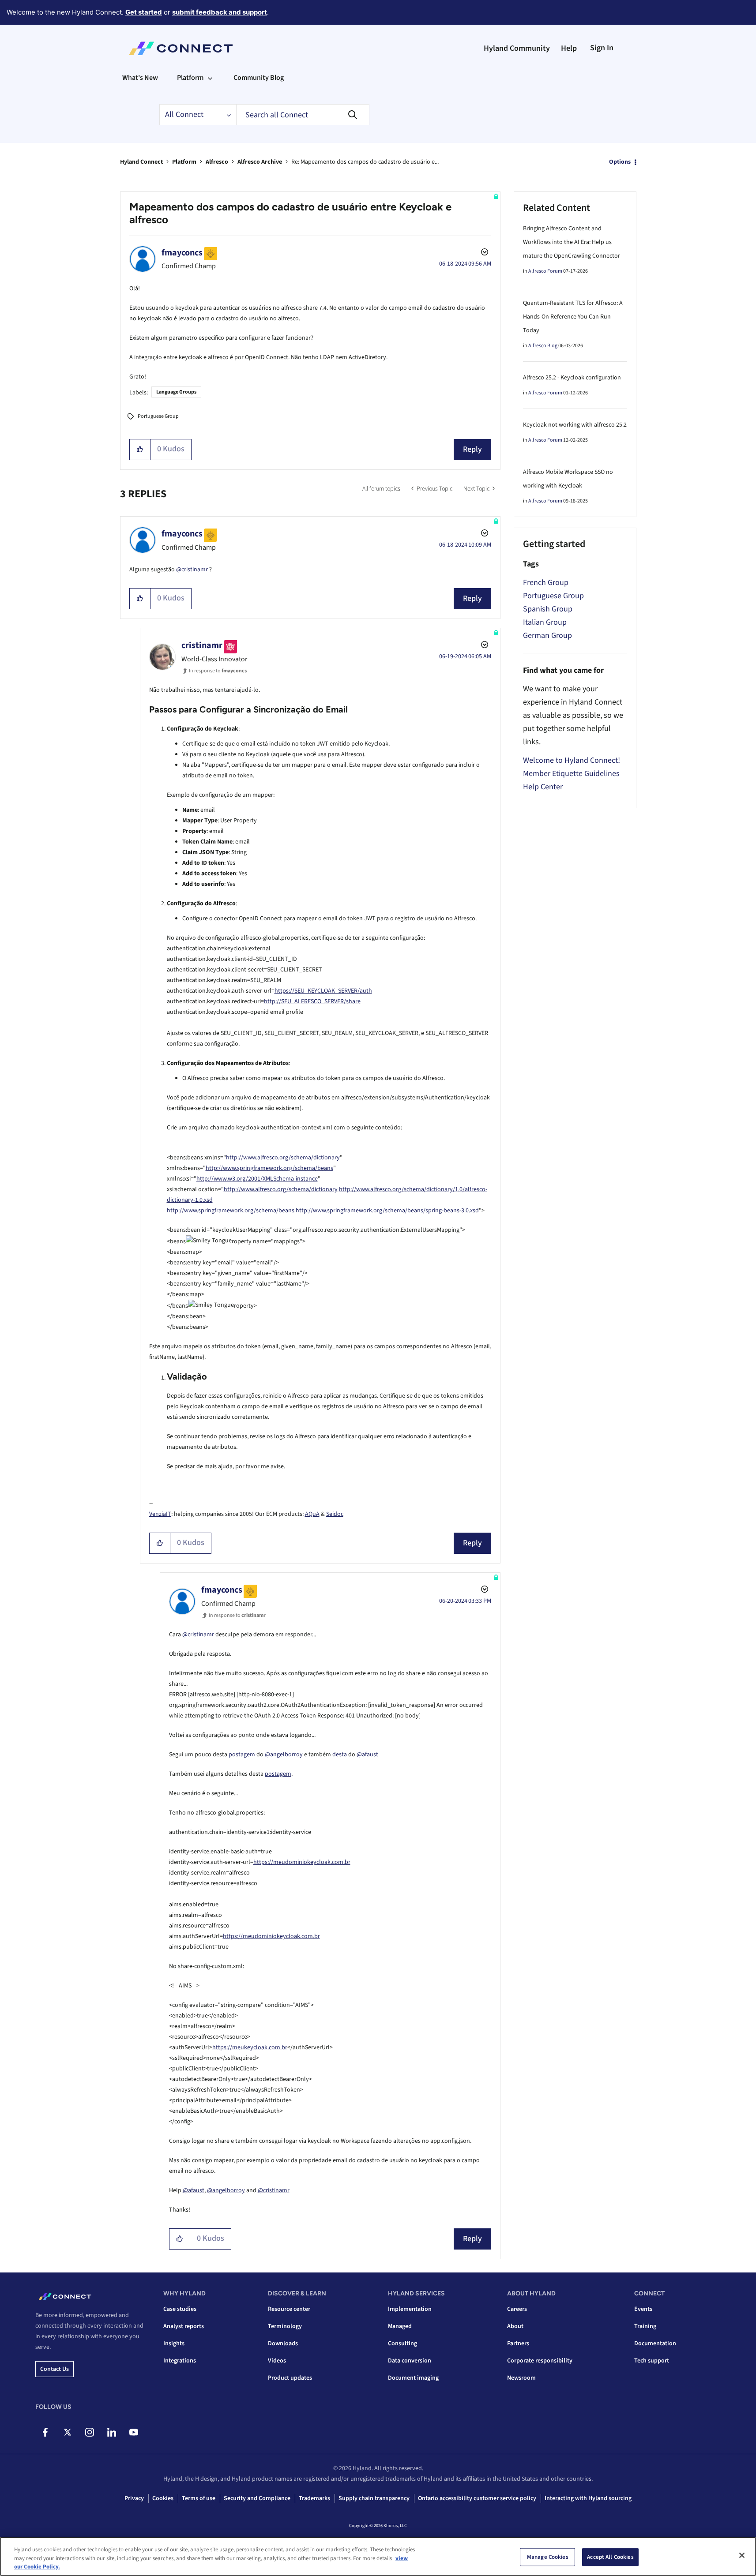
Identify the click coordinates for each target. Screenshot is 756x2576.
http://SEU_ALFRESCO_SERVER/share (312, 1001)
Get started (144, 12)
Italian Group (545, 622)
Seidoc (335, 1514)
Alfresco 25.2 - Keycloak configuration (572, 378)
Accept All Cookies (610, 2557)
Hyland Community (517, 48)
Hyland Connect (141, 162)
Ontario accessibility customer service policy (477, 2498)
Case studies (180, 2309)
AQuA (312, 1514)
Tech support (652, 2361)
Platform (184, 162)
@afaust (367, 1755)
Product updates (290, 2378)
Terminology (285, 2326)
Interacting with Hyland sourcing (588, 2498)
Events (643, 2309)
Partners (518, 2344)
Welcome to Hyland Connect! (572, 760)
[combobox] (303, 115)
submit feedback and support (220, 12)
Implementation (410, 2309)
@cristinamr (192, 570)
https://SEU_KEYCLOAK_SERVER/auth (323, 991)
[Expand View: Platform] (210, 78)
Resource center (289, 2309)
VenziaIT (160, 1514)
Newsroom (521, 2378)
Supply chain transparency (374, 2498)
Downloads (283, 2344)
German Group (547, 636)
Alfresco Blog (543, 346)
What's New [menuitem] (140, 78)
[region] (378, 2556)
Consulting (402, 2344)
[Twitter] (67, 2432)
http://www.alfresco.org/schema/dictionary (283, 1158)
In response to (218, 671)
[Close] (742, 2555)
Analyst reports (184, 2326)
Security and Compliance (257, 2498)
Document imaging (413, 2378)
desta (340, 1755)
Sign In (602, 48)
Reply (472, 449)
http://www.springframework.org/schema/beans (269, 1168)
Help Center (543, 787)
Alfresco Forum (545, 271)
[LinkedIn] (111, 2432)
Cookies (163, 2498)
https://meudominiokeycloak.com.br (302, 1862)
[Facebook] (45, 2432)
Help (569, 48)
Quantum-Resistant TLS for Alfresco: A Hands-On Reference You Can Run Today (573, 317)
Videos (277, 2361)
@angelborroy (284, 1755)
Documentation (655, 2344)
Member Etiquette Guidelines (571, 774)
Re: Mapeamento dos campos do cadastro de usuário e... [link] (365, 162)
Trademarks (314, 2498)
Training (645, 2326)
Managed (400, 2326)
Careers (517, 2309)
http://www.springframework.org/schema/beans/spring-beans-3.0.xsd (387, 1211)
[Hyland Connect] (181, 49)
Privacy (134, 2498)
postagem (242, 1755)
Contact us (55, 2369)
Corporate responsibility (540, 2361)
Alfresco (217, 162)
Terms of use (199, 2498)
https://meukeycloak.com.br (250, 2047)
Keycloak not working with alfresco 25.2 (575, 425)
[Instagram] (89, 2432)
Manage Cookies (548, 2557)
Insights (174, 2344)
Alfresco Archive (260, 162)
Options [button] (620, 162)
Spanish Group (548, 609)
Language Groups (176, 392)
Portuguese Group (158, 416)
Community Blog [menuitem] (259, 78)
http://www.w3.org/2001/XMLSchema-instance (257, 1179)
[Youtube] (134, 2432)
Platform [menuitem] (190, 78)
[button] (140, 450)
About (515, 2326)
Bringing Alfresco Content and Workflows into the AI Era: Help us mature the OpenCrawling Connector (572, 242)
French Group (546, 583)
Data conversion (410, 2361)
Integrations (180, 2361)
